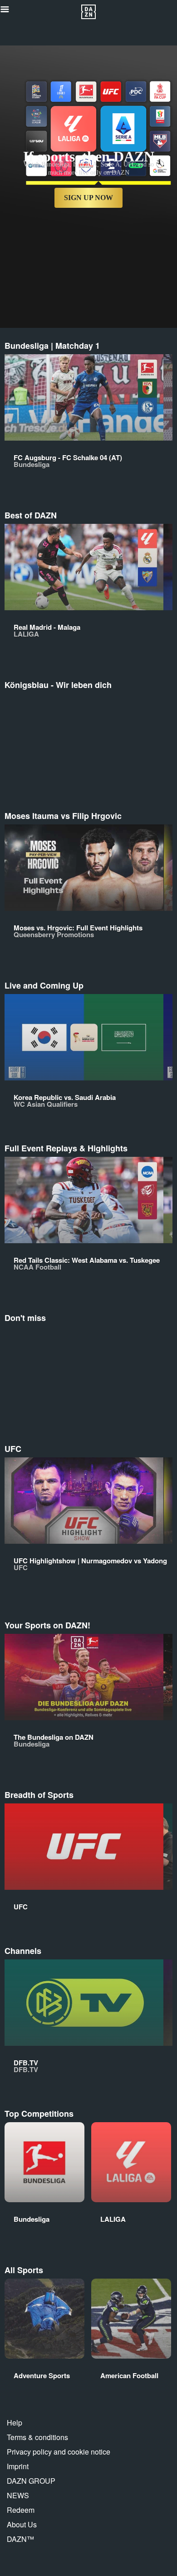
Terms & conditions (37, 2437)
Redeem (21, 2510)
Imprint (18, 2466)
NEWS (18, 2495)
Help (15, 2423)
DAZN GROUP (31, 2481)
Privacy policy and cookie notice (59, 2452)
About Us (22, 2524)
